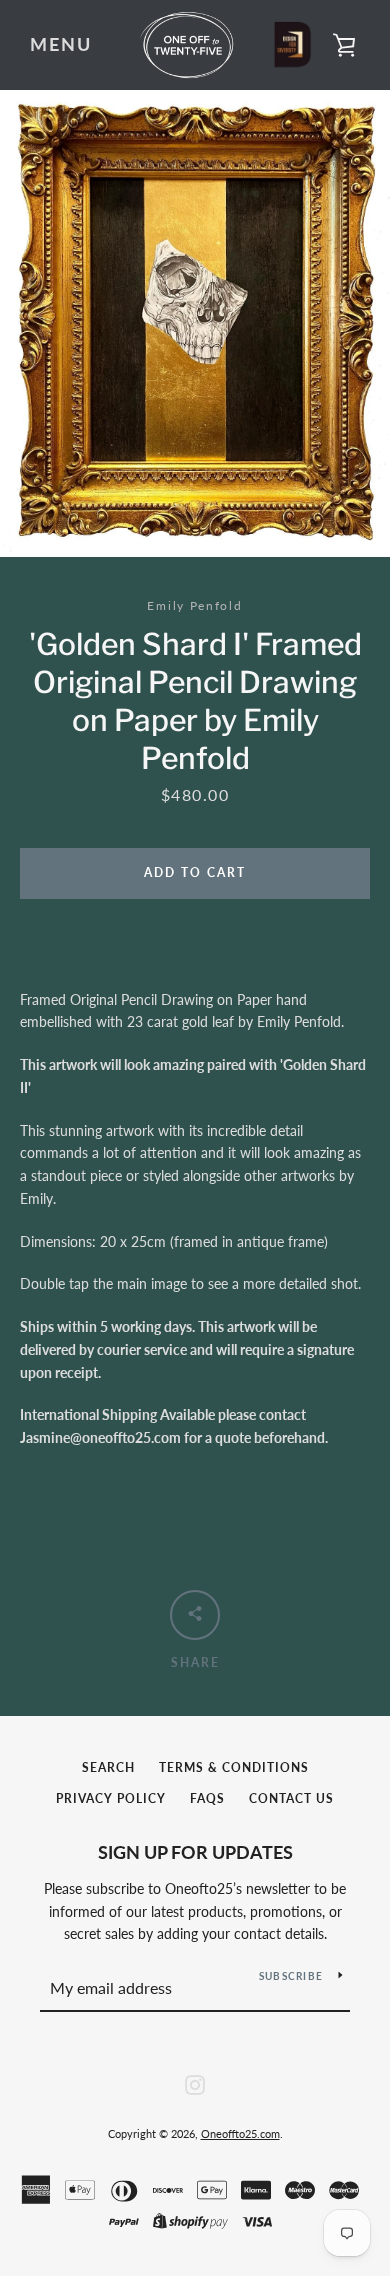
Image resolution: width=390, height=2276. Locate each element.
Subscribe (291, 1976)
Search (108, 1767)
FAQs (207, 1798)
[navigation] (61, 45)
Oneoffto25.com (240, 2133)
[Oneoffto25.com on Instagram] (195, 2082)
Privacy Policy (111, 1798)
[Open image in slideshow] (195, 323)
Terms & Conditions (234, 1767)
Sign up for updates (195, 1852)
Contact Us (291, 1798)
